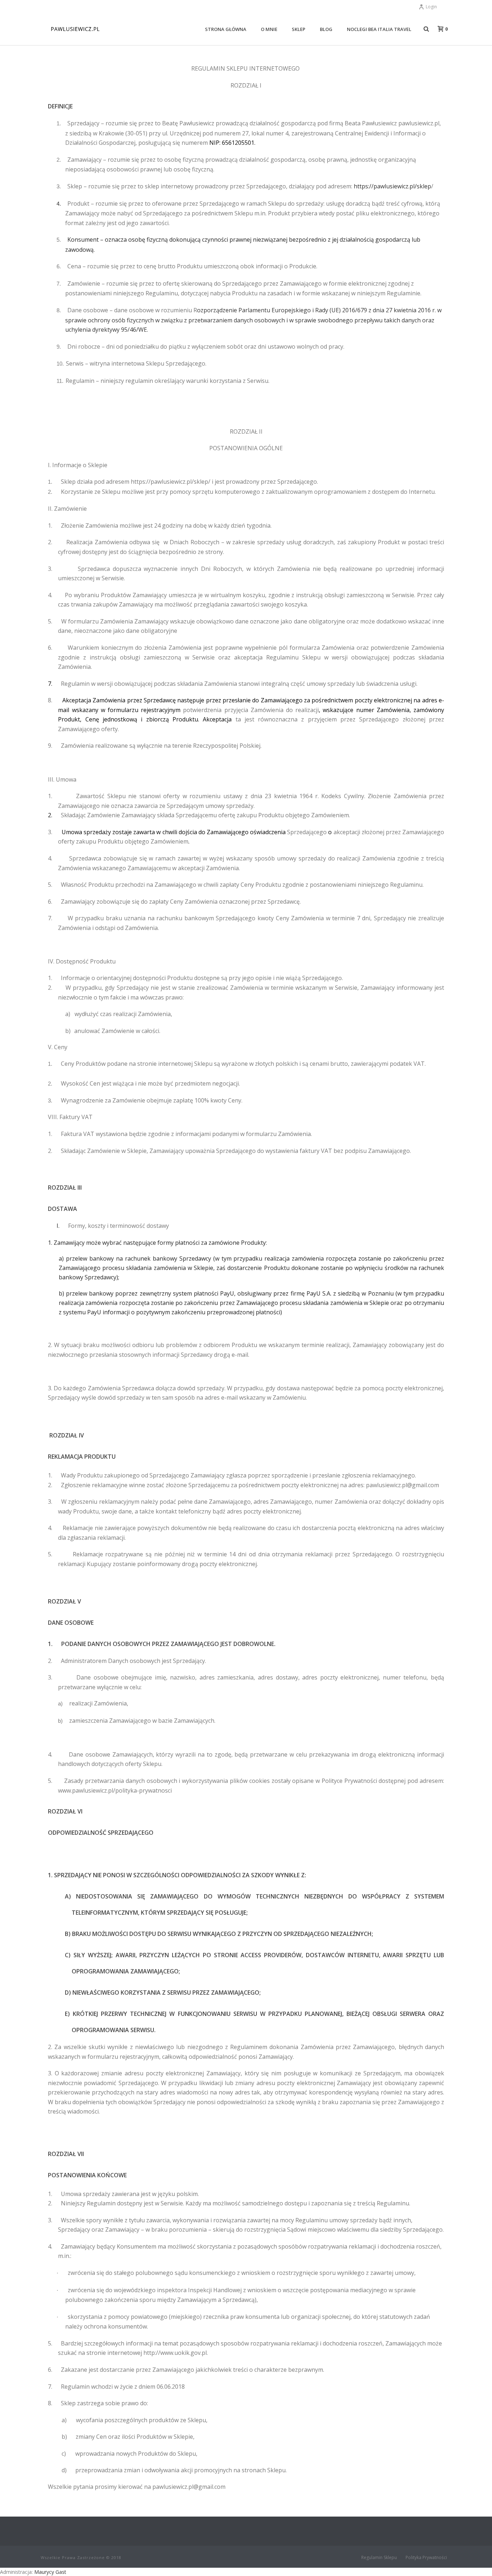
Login (431, 7)
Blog (326, 29)
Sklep (299, 29)
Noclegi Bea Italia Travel (379, 29)
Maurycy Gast (50, 2572)
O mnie (269, 29)
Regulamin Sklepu (379, 2558)
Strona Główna (226, 29)
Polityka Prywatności (426, 2558)
